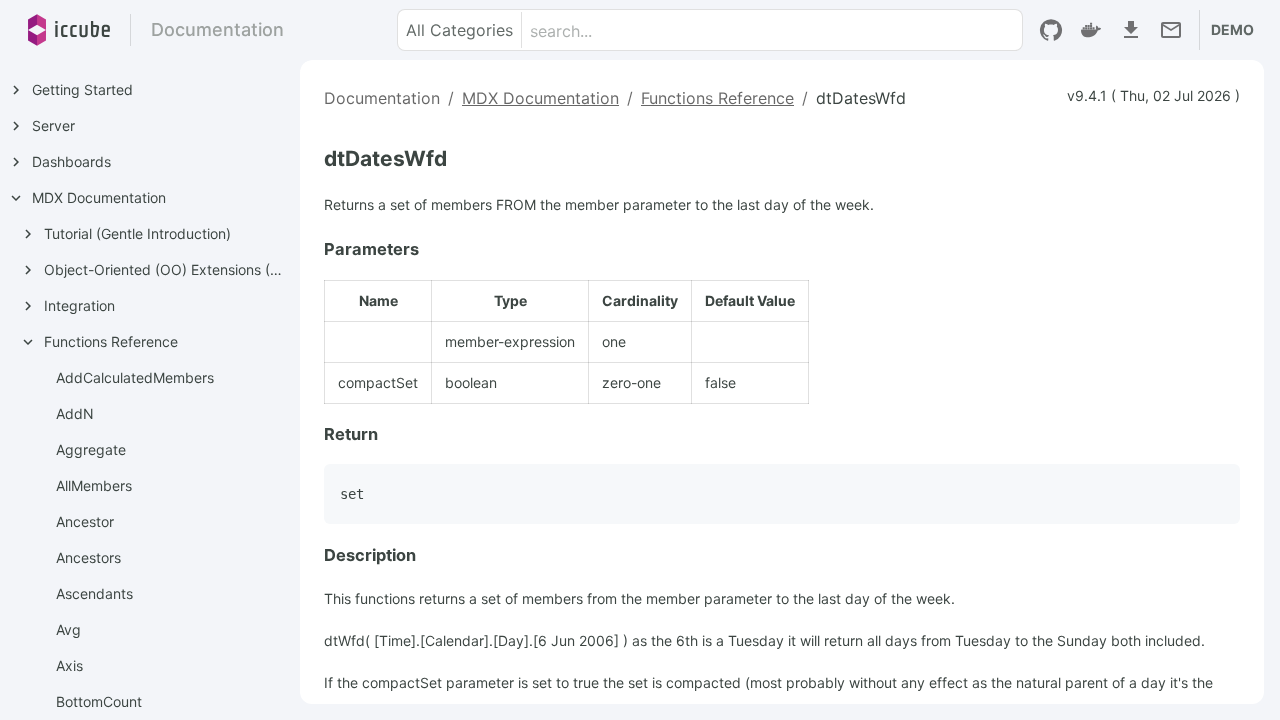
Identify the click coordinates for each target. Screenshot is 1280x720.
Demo (1232, 29)
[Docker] (1091, 30)
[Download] (1131, 30)
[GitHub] (1051, 30)
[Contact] (1171, 30)
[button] (460, 30)
